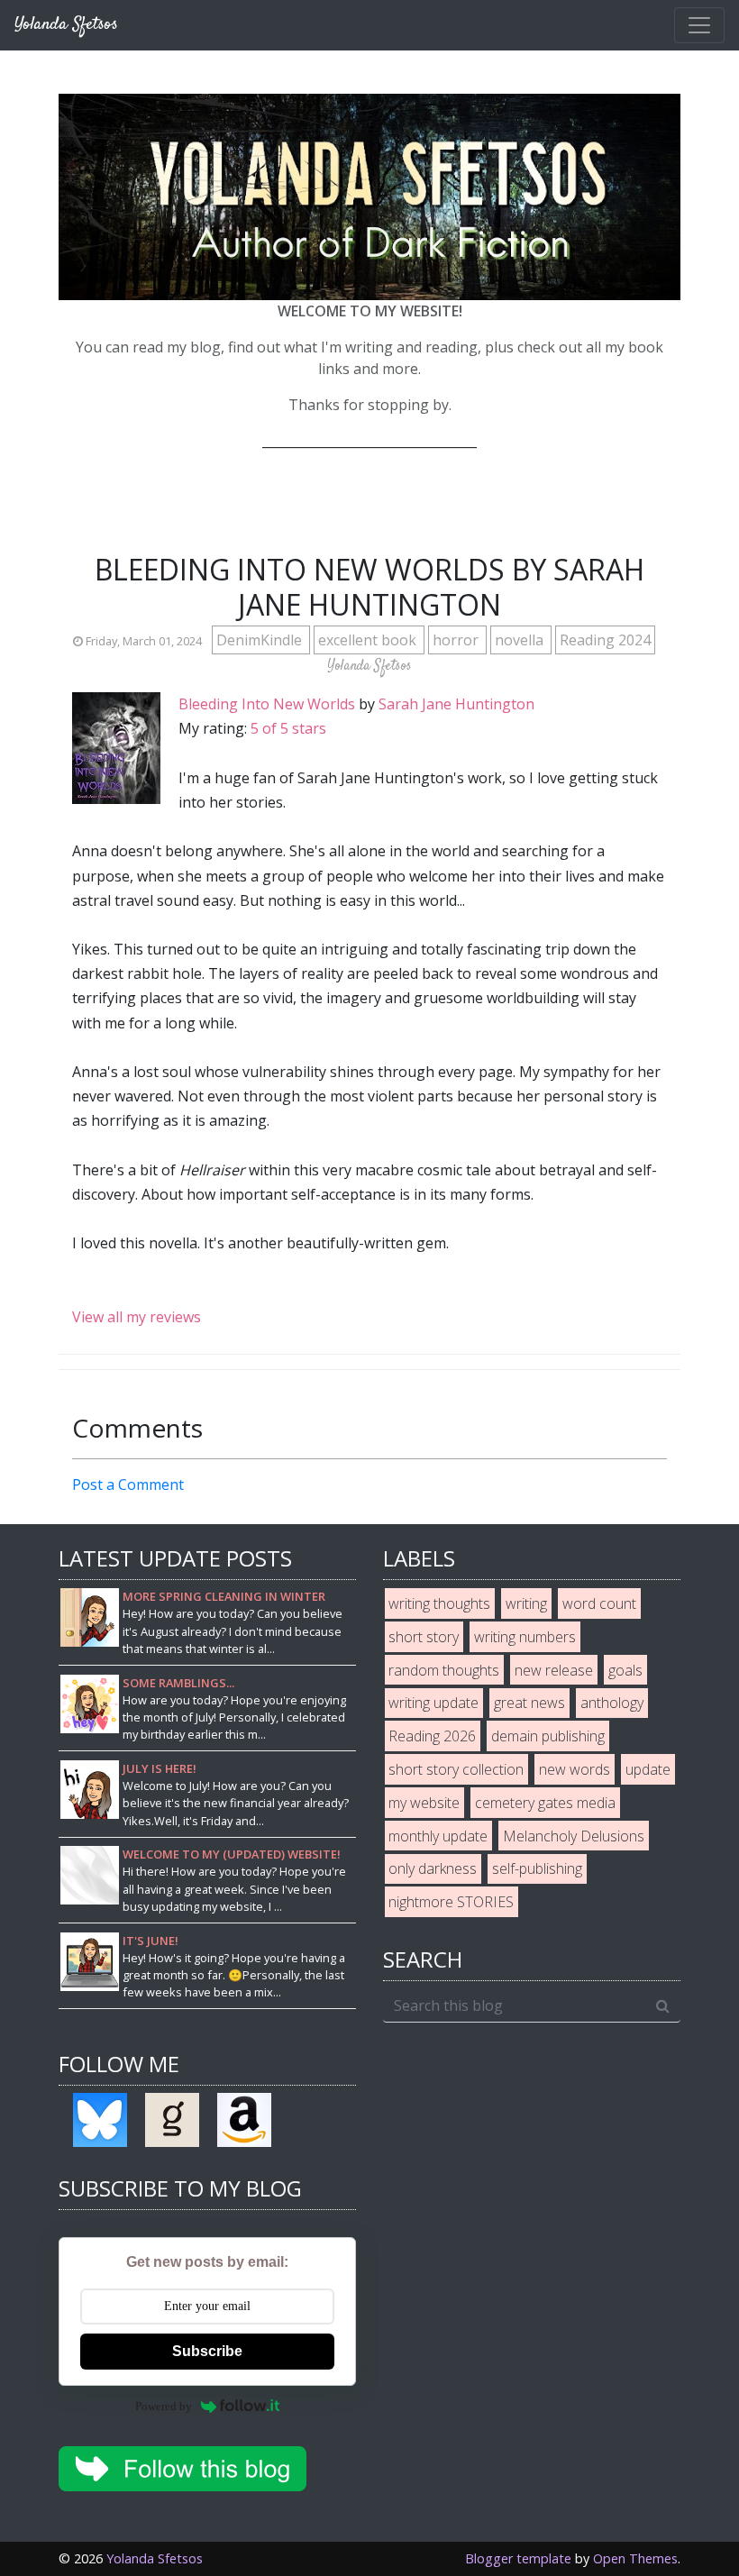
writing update (433, 1703)
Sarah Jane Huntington (456, 704)
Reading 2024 (605, 640)
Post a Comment (128, 1484)
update (648, 1769)
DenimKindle (261, 640)
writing (526, 1603)
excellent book (369, 640)
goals (625, 1670)
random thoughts (444, 1670)
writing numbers (525, 1637)
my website (424, 1803)
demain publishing (548, 1736)
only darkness (433, 1868)
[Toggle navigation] (699, 25)
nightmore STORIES (451, 1902)
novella (521, 640)
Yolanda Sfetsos (155, 2558)
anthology (612, 1703)
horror (457, 640)
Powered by (164, 2406)
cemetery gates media (545, 1803)
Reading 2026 (432, 1736)
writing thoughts (439, 1603)
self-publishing (537, 1868)
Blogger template (518, 2558)
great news (529, 1703)
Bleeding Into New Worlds (267, 704)
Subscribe (207, 2351)
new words (575, 1769)
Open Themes (635, 2558)
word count (599, 1603)
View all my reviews (137, 1317)
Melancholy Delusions (574, 1836)
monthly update (438, 1836)
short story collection (456, 1769)
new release (554, 1670)
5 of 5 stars (288, 728)
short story (424, 1637)
